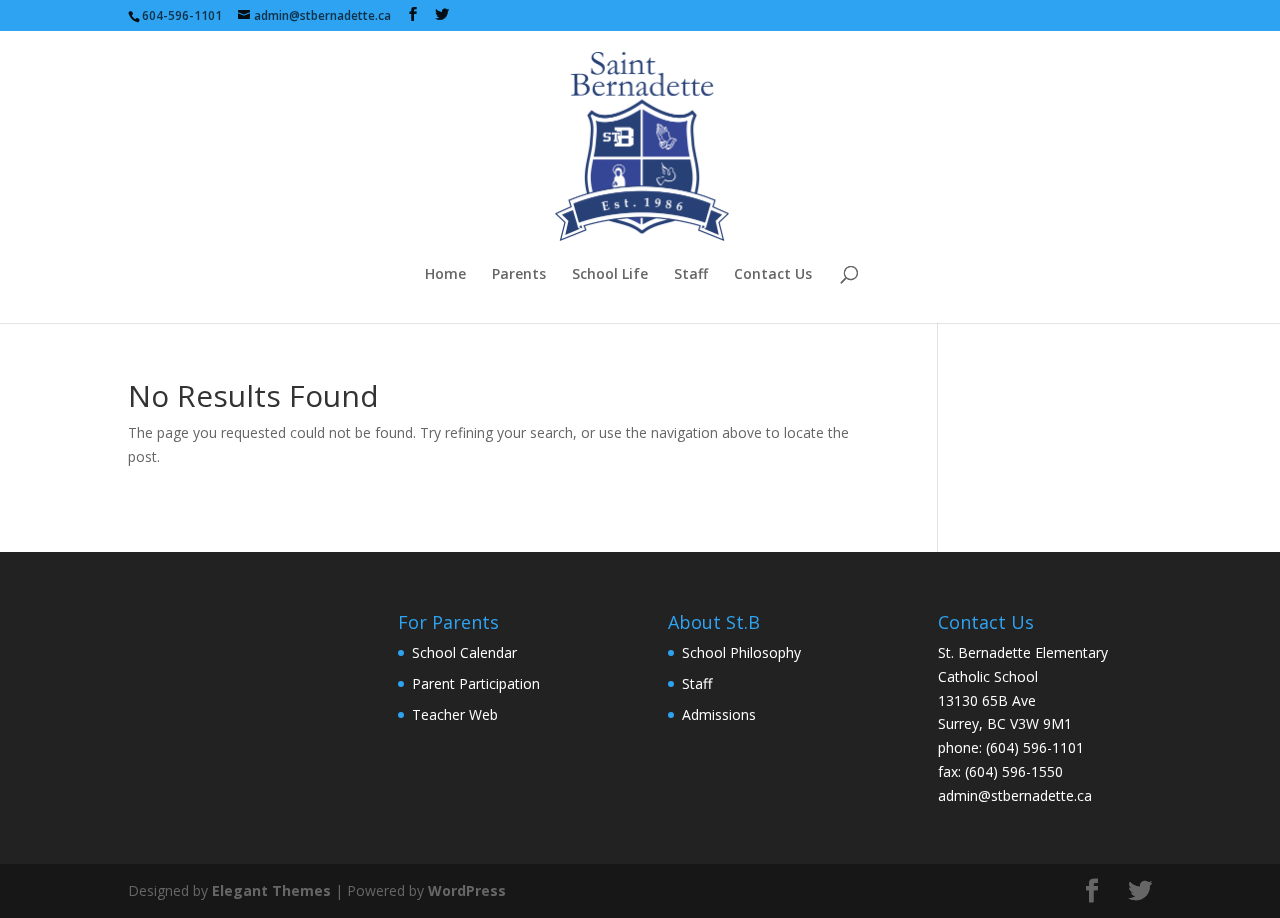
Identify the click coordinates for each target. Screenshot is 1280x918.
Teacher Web (455, 714)
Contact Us (773, 275)
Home (445, 275)
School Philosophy (741, 652)
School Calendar (464, 652)
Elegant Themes (271, 890)
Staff (691, 275)
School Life (610, 275)
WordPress (467, 890)
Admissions (719, 714)
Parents (519, 275)
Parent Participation (476, 683)
